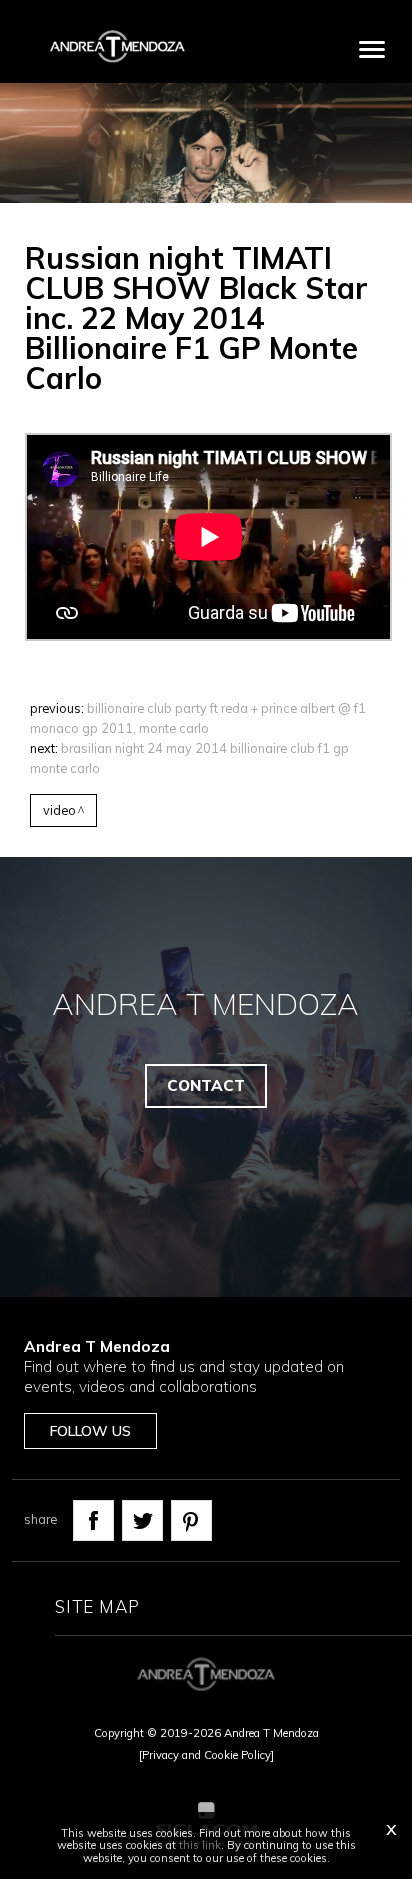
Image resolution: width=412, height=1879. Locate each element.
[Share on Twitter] (142, 1520)
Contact (206, 1085)
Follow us (90, 1431)
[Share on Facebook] (93, 1520)
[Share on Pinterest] (191, 1520)
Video (59, 810)
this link (200, 1845)
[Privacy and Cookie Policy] (206, 1755)
